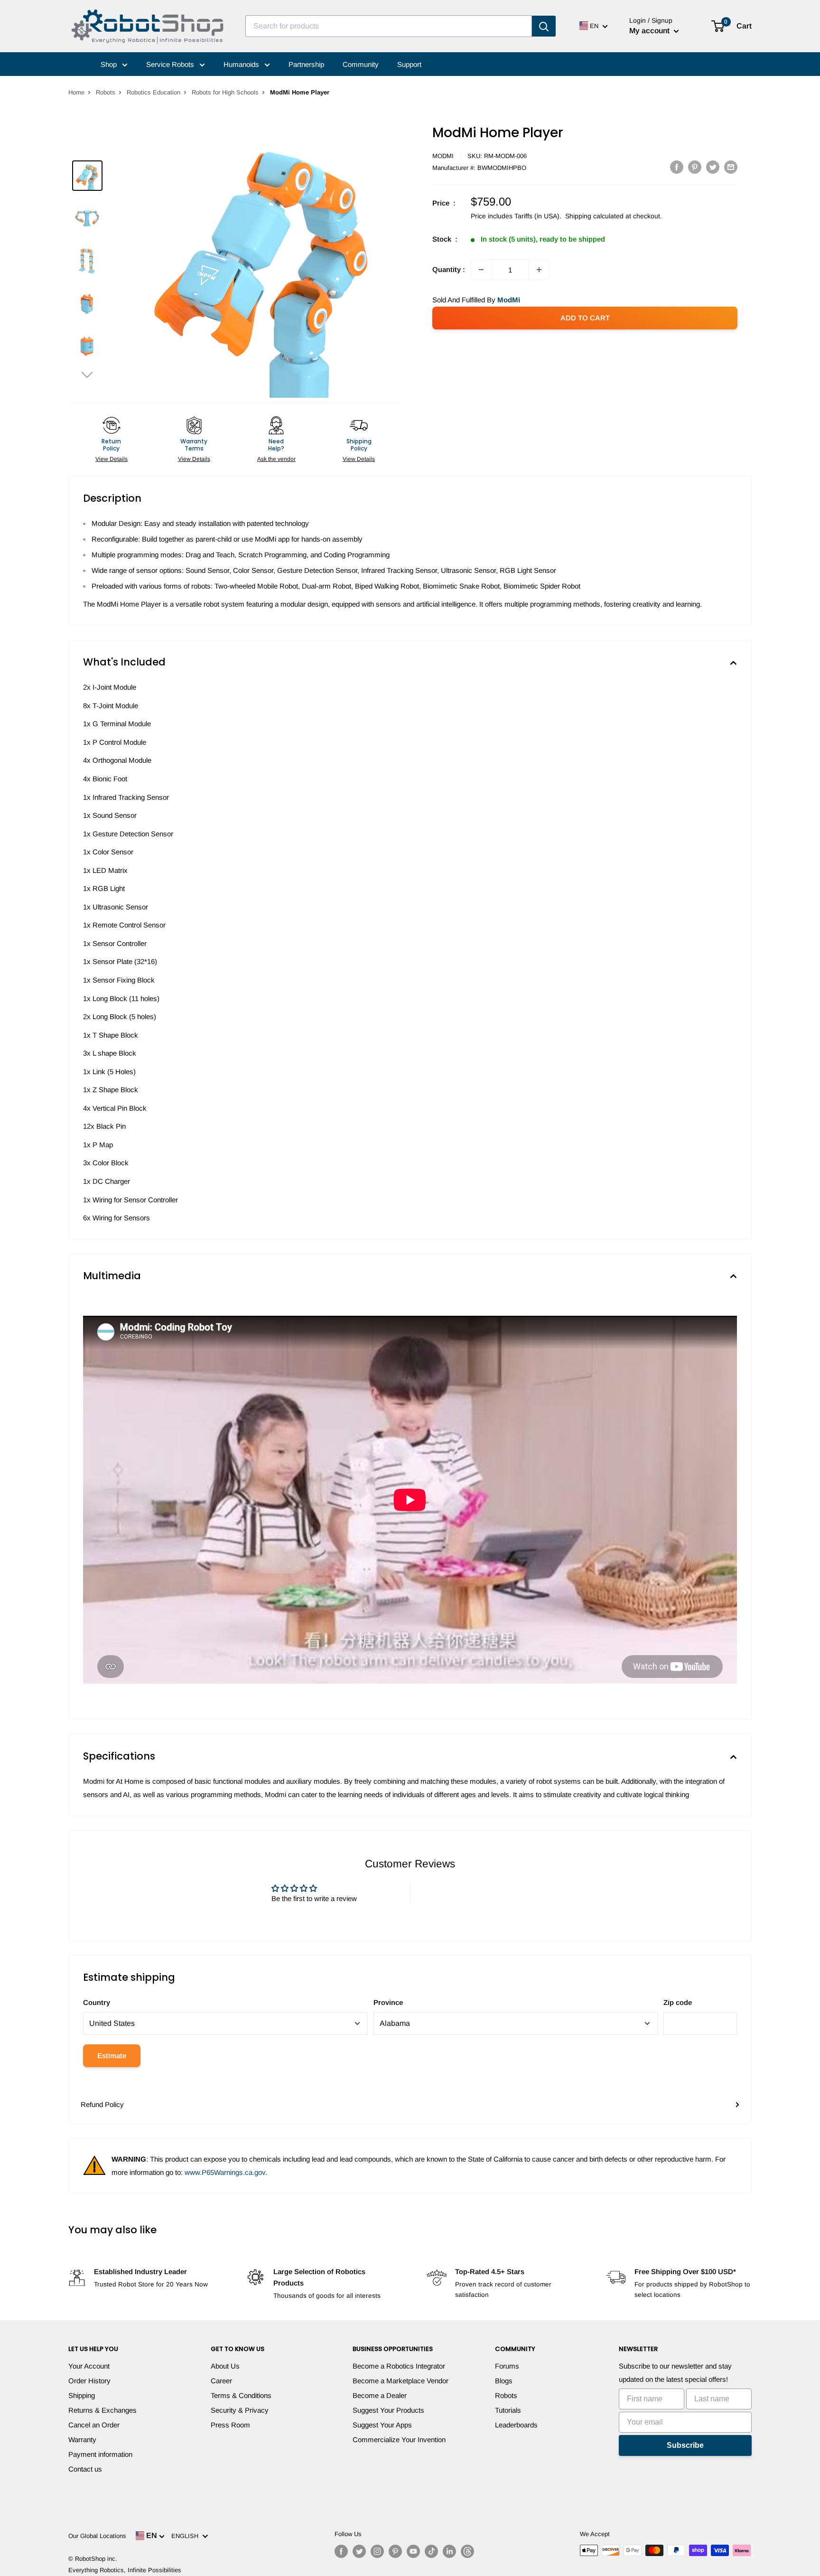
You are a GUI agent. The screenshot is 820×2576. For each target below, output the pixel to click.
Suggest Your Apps (382, 2425)
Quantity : (449, 269)
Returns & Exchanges (102, 2410)
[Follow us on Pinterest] (395, 2551)
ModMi (443, 156)
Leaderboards (516, 2425)
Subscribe (685, 2445)
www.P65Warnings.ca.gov (225, 2172)
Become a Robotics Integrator (399, 2366)
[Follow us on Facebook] (341, 2551)
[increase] (539, 270)
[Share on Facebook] (677, 167)
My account (650, 31)
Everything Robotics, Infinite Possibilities (125, 2570)
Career (221, 2381)
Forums (507, 2366)
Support (409, 64)
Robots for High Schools (225, 92)
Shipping (82, 2395)
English (187, 2536)
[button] (87, 374)
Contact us (85, 2469)
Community (361, 64)
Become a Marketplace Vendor (401, 2381)
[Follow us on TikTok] (431, 2551)
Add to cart (585, 318)
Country (97, 2002)
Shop (110, 64)
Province (388, 2002)
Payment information (100, 2454)
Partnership (306, 64)
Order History (89, 2381)
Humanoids (242, 64)
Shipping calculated (594, 216)
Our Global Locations (97, 2536)
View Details (112, 459)
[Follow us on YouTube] (413, 2551)
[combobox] (389, 26)
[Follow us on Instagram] (377, 2551)
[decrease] (481, 270)
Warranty (82, 2440)
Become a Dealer (380, 2395)
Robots (106, 92)
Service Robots (171, 64)
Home (76, 92)
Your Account (89, 2366)
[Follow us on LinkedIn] (449, 2551)
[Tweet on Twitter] (713, 167)
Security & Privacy (240, 2410)
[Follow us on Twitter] (359, 2551)
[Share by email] (731, 167)
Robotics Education (154, 92)
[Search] (544, 26)
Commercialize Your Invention (399, 2440)
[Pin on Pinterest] (695, 167)
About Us (225, 2366)
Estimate (112, 2056)
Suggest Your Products (388, 2410)
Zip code (678, 2002)
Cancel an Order (94, 2425)
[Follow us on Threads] (467, 2551)
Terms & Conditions (241, 2395)
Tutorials (508, 2410)
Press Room (230, 2425)
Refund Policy (102, 2104)
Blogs (504, 2381)
